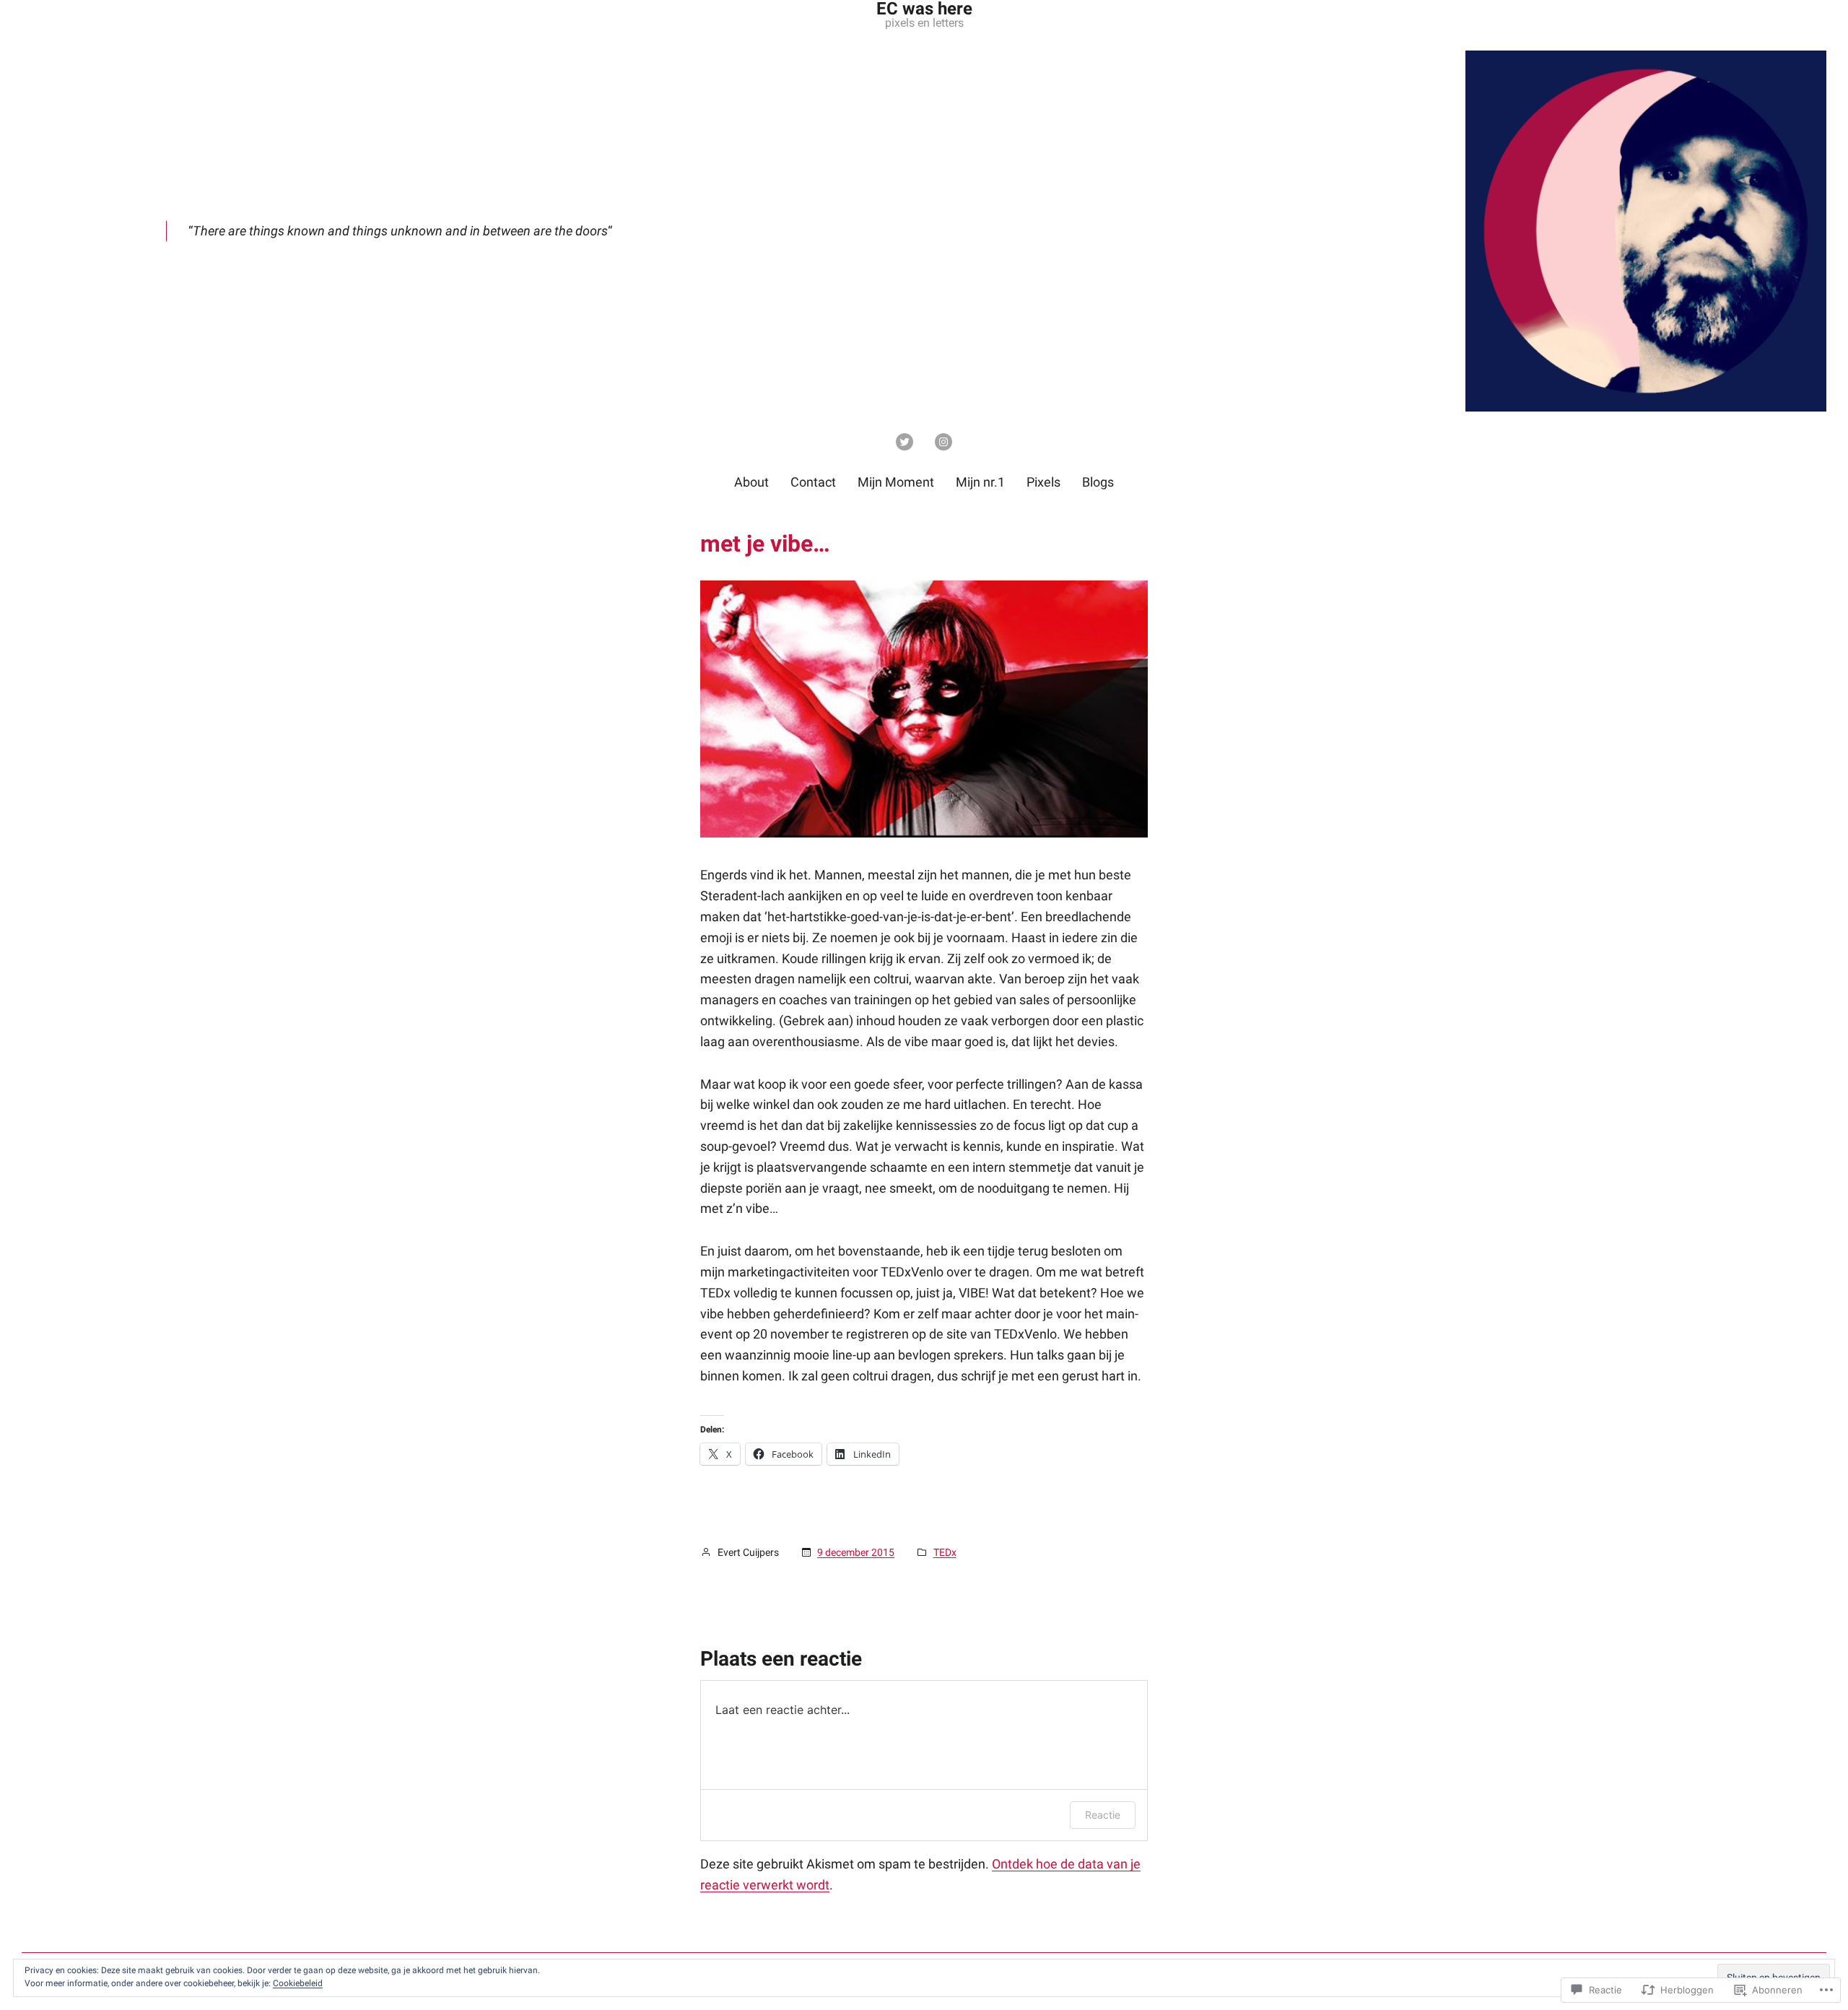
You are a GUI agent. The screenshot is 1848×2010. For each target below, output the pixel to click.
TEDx (945, 1552)
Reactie (1103, 1815)
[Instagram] (943, 442)
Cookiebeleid (298, 1983)
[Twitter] (905, 442)
